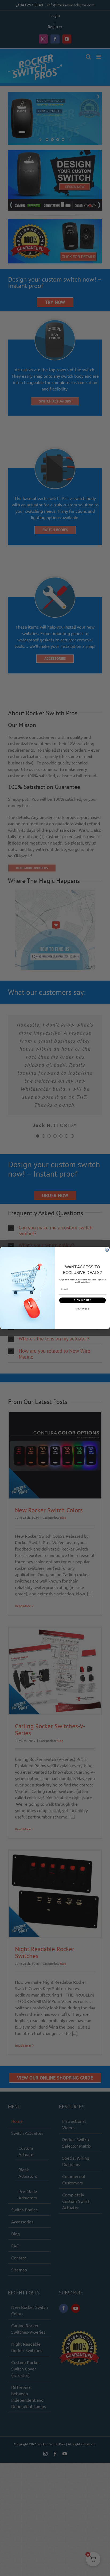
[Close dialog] (107, 1250)
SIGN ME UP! (82, 1300)
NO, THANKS (82, 1309)
